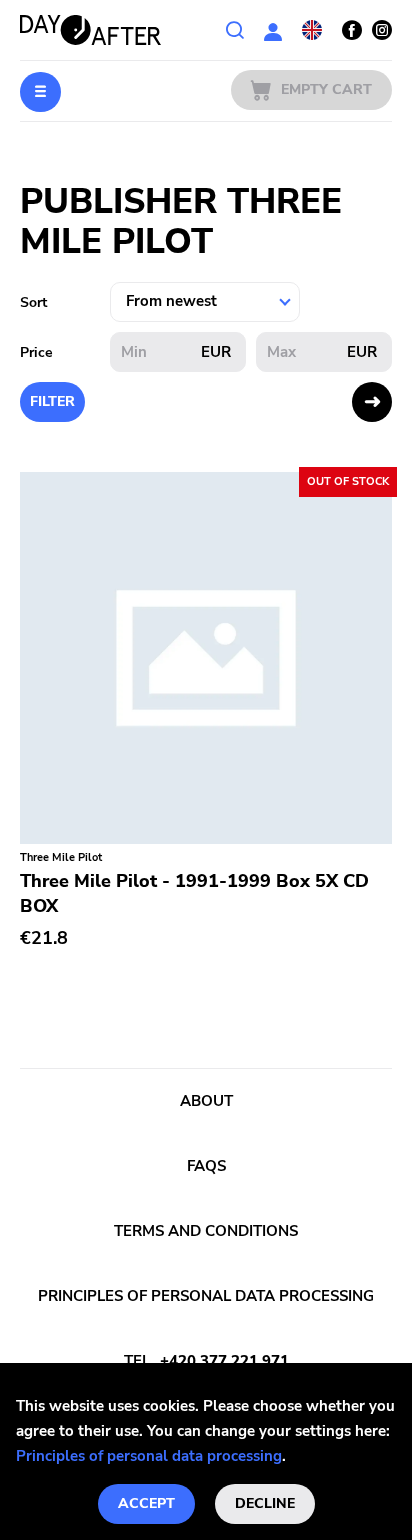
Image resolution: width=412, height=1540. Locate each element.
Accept (146, 1503)
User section (273, 30)
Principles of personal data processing (149, 1456)
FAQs (206, 1166)
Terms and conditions (206, 1231)
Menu (40, 92)
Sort (33, 302)
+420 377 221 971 (224, 1361)
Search (235, 30)
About (206, 1101)
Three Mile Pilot (61, 857)
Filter (52, 401)
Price (36, 352)
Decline (265, 1503)
